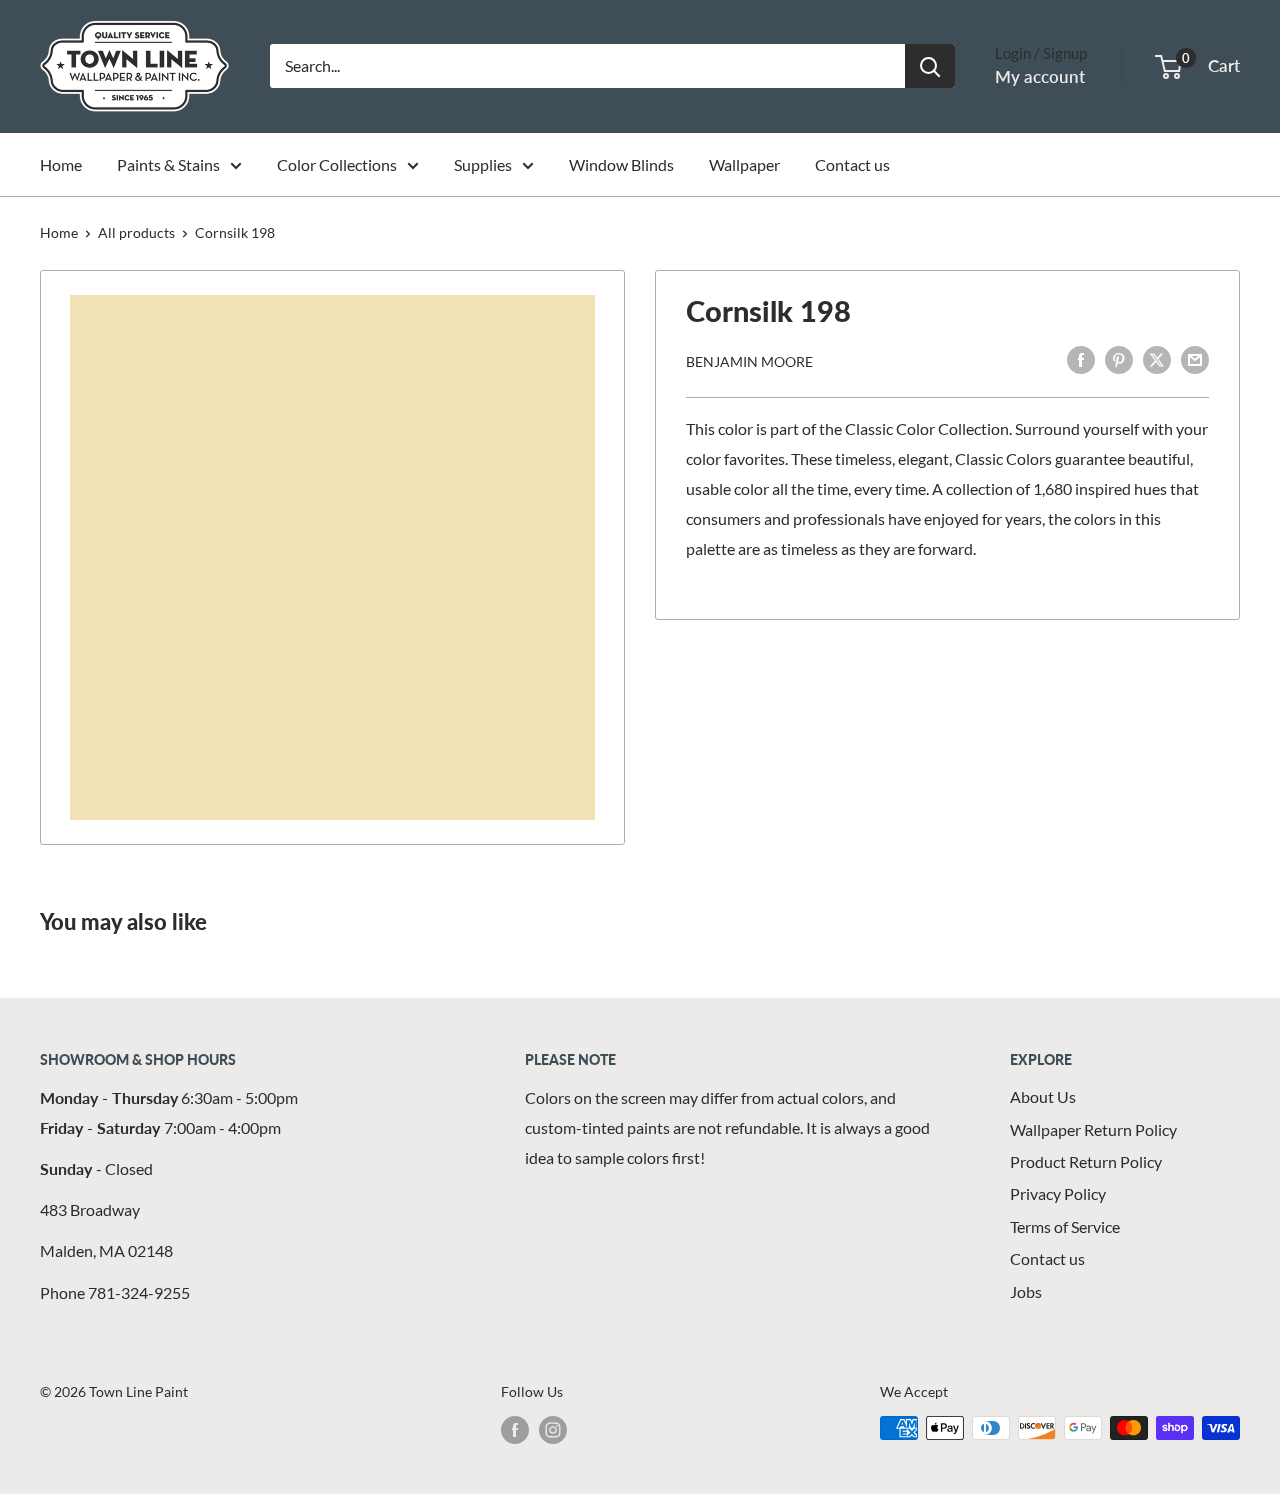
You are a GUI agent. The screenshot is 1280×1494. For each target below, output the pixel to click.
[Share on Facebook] (1081, 358)
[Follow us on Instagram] (553, 1430)
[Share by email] (1195, 358)
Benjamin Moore (749, 360)
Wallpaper (744, 164)
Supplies (483, 164)
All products (136, 232)
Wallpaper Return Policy (1093, 1129)
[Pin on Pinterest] (1119, 358)
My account (1040, 76)
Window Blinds (621, 164)
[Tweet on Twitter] (1157, 358)
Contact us (852, 164)
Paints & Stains (168, 164)
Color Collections (337, 164)
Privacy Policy (1058, 1193)
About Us (1043, 1096)
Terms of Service (1065, 1226)
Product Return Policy (1086, 1161)
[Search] (930, 66)
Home (61, 164)
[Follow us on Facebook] (515, 1430)
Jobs (1026, 1291)
